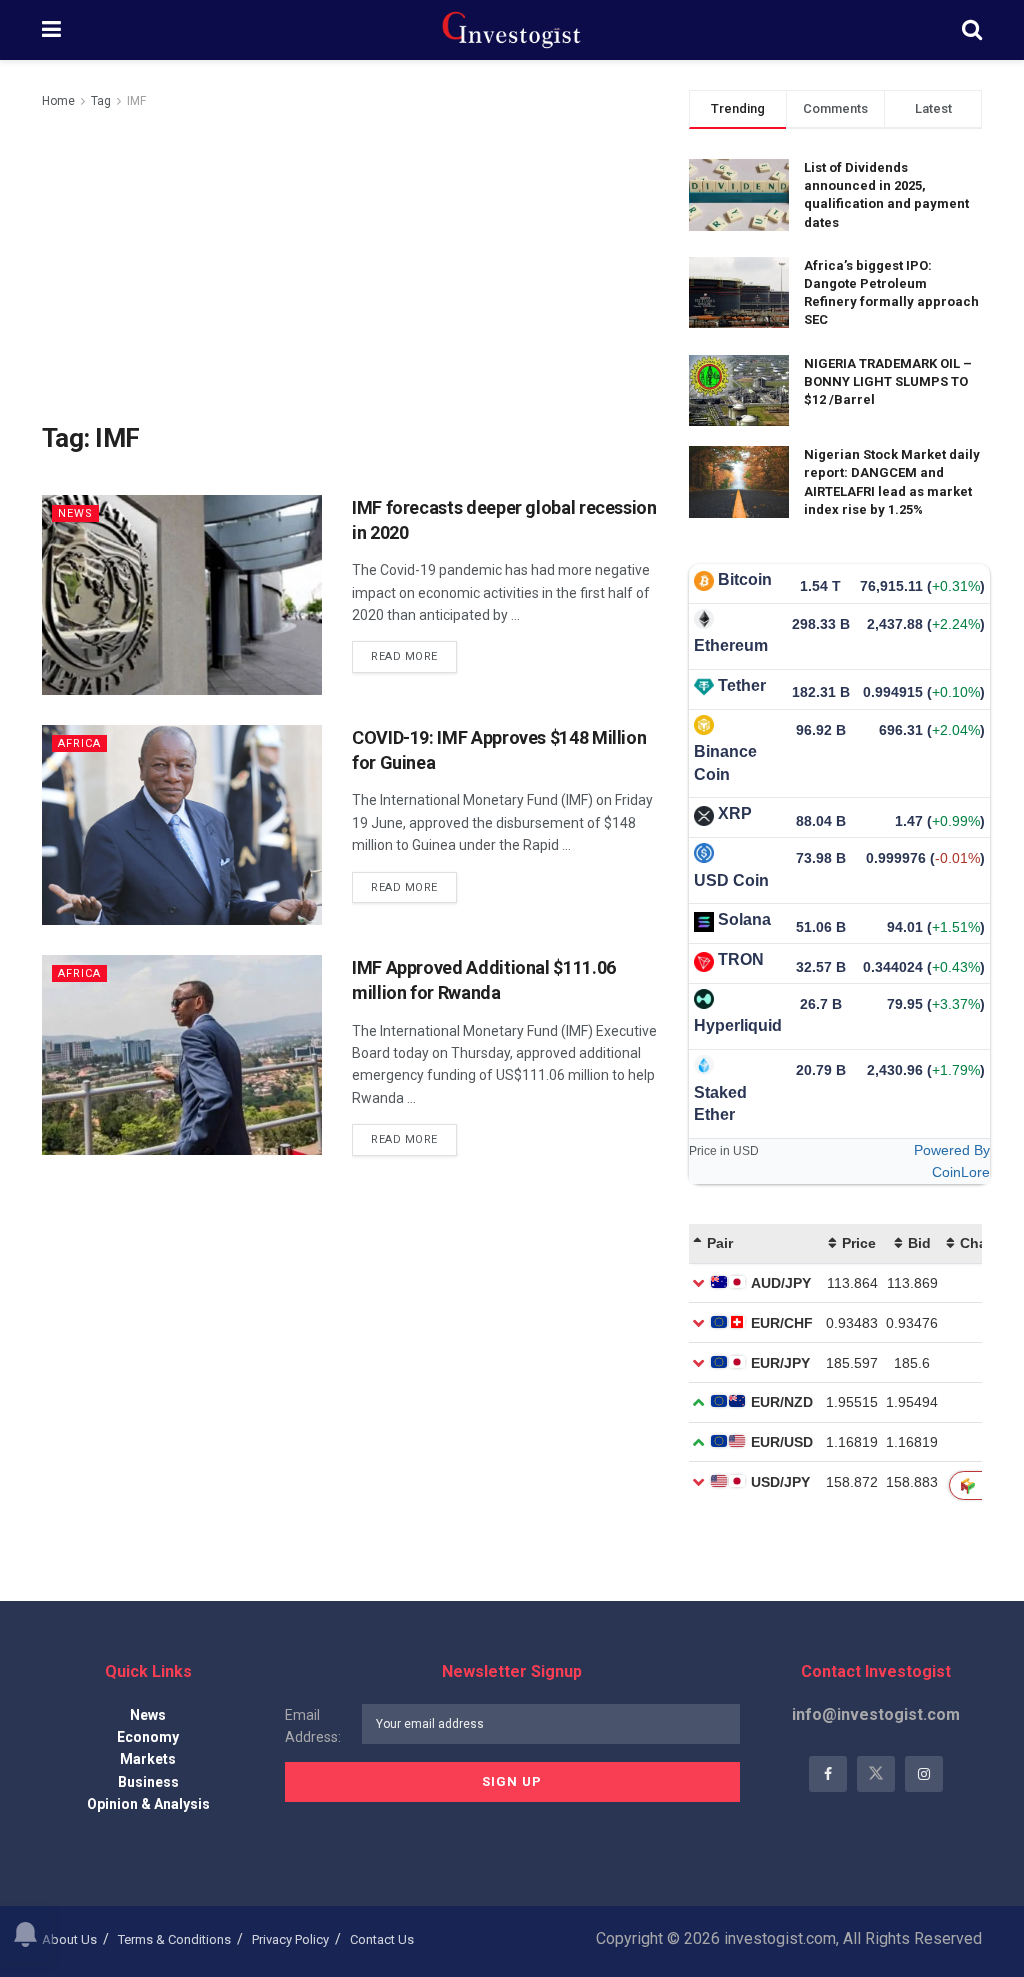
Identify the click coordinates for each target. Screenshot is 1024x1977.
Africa (79, 743)
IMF (136, 101)
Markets (148, 1759)
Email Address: (313, 1726)
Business (148, 1782)
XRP (735, 813)
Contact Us (382, 1939)
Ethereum (731, 645)
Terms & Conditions (174, 1939)
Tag (101, 101)
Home (58, 101)
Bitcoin (745, 579)
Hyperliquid (738, 1025)
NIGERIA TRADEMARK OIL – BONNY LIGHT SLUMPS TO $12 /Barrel (888, 381)
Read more (404, 656)
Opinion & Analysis (148, 1804)
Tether (742, 685)
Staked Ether (720, 1103)
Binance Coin (725, 762)
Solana (744, 919)
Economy (148, 1737)
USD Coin (731, 880)
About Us (69, 1939)
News (75, 513)
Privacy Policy (290, 1939)
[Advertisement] (350, 262)
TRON (741, 959)
